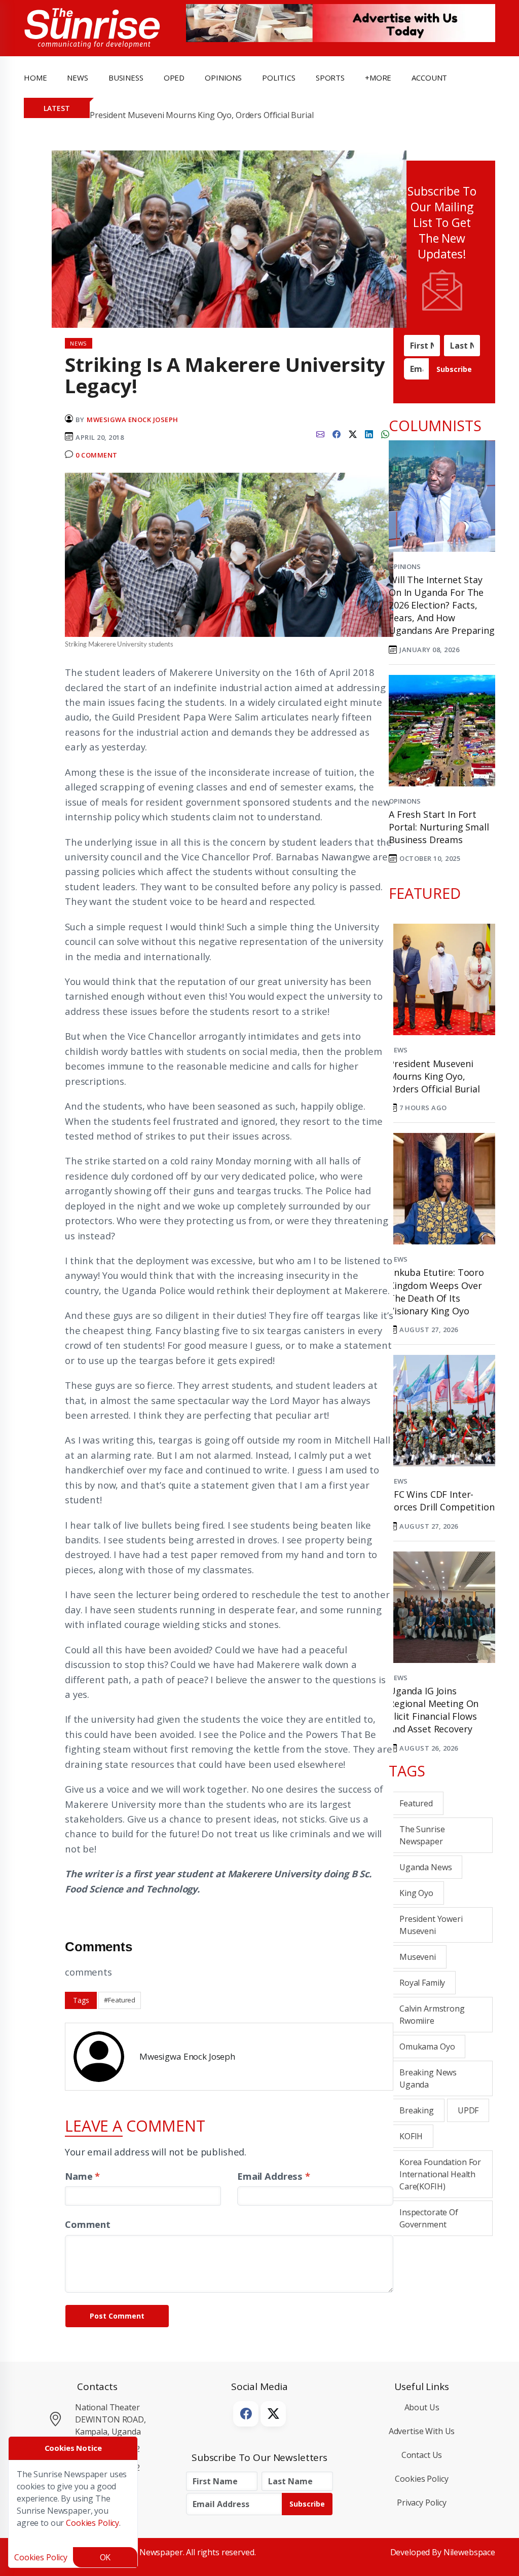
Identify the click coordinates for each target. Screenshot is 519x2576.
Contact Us (422, 2455)
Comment (88, 2224)
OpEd (174, 78)
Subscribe (454, 369)
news (77, 78)
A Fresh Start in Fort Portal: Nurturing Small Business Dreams (439, 827)
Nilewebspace (469, 2552)
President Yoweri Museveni (431, 1925)
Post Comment (117, 2316)
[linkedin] (369, 433)
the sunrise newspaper (422, 1835)
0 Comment (97, 455)
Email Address (274, 2176)
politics (279, 78)
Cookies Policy (421, 2479)
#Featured (120, 2000)
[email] (320, 433)
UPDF (468, 2110)
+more (378, 78)
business (126, 78)
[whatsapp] (385, 433)
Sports (330, 78)
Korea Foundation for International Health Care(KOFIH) (440, 2174)
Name (82, 2176)
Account (429, 78)
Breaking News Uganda (428, 2078)
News (398, 1050)
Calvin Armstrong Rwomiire (432, 2015)
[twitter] (353, 433)
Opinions (405, 566)
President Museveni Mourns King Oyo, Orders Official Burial (202, 115)
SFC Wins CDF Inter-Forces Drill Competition (442, 1501)
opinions (223, 78)
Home (35, 78)
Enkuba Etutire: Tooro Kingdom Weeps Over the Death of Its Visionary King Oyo (436, 1292)
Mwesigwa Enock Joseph (133, 420)
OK (105, 2557)
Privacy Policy (422, 2503)
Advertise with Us (422, 2431)
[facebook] (337, 433)
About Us (422, 2407)
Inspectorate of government (429, 2218)
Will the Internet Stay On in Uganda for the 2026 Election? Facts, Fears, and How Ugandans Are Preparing (442, 605)
